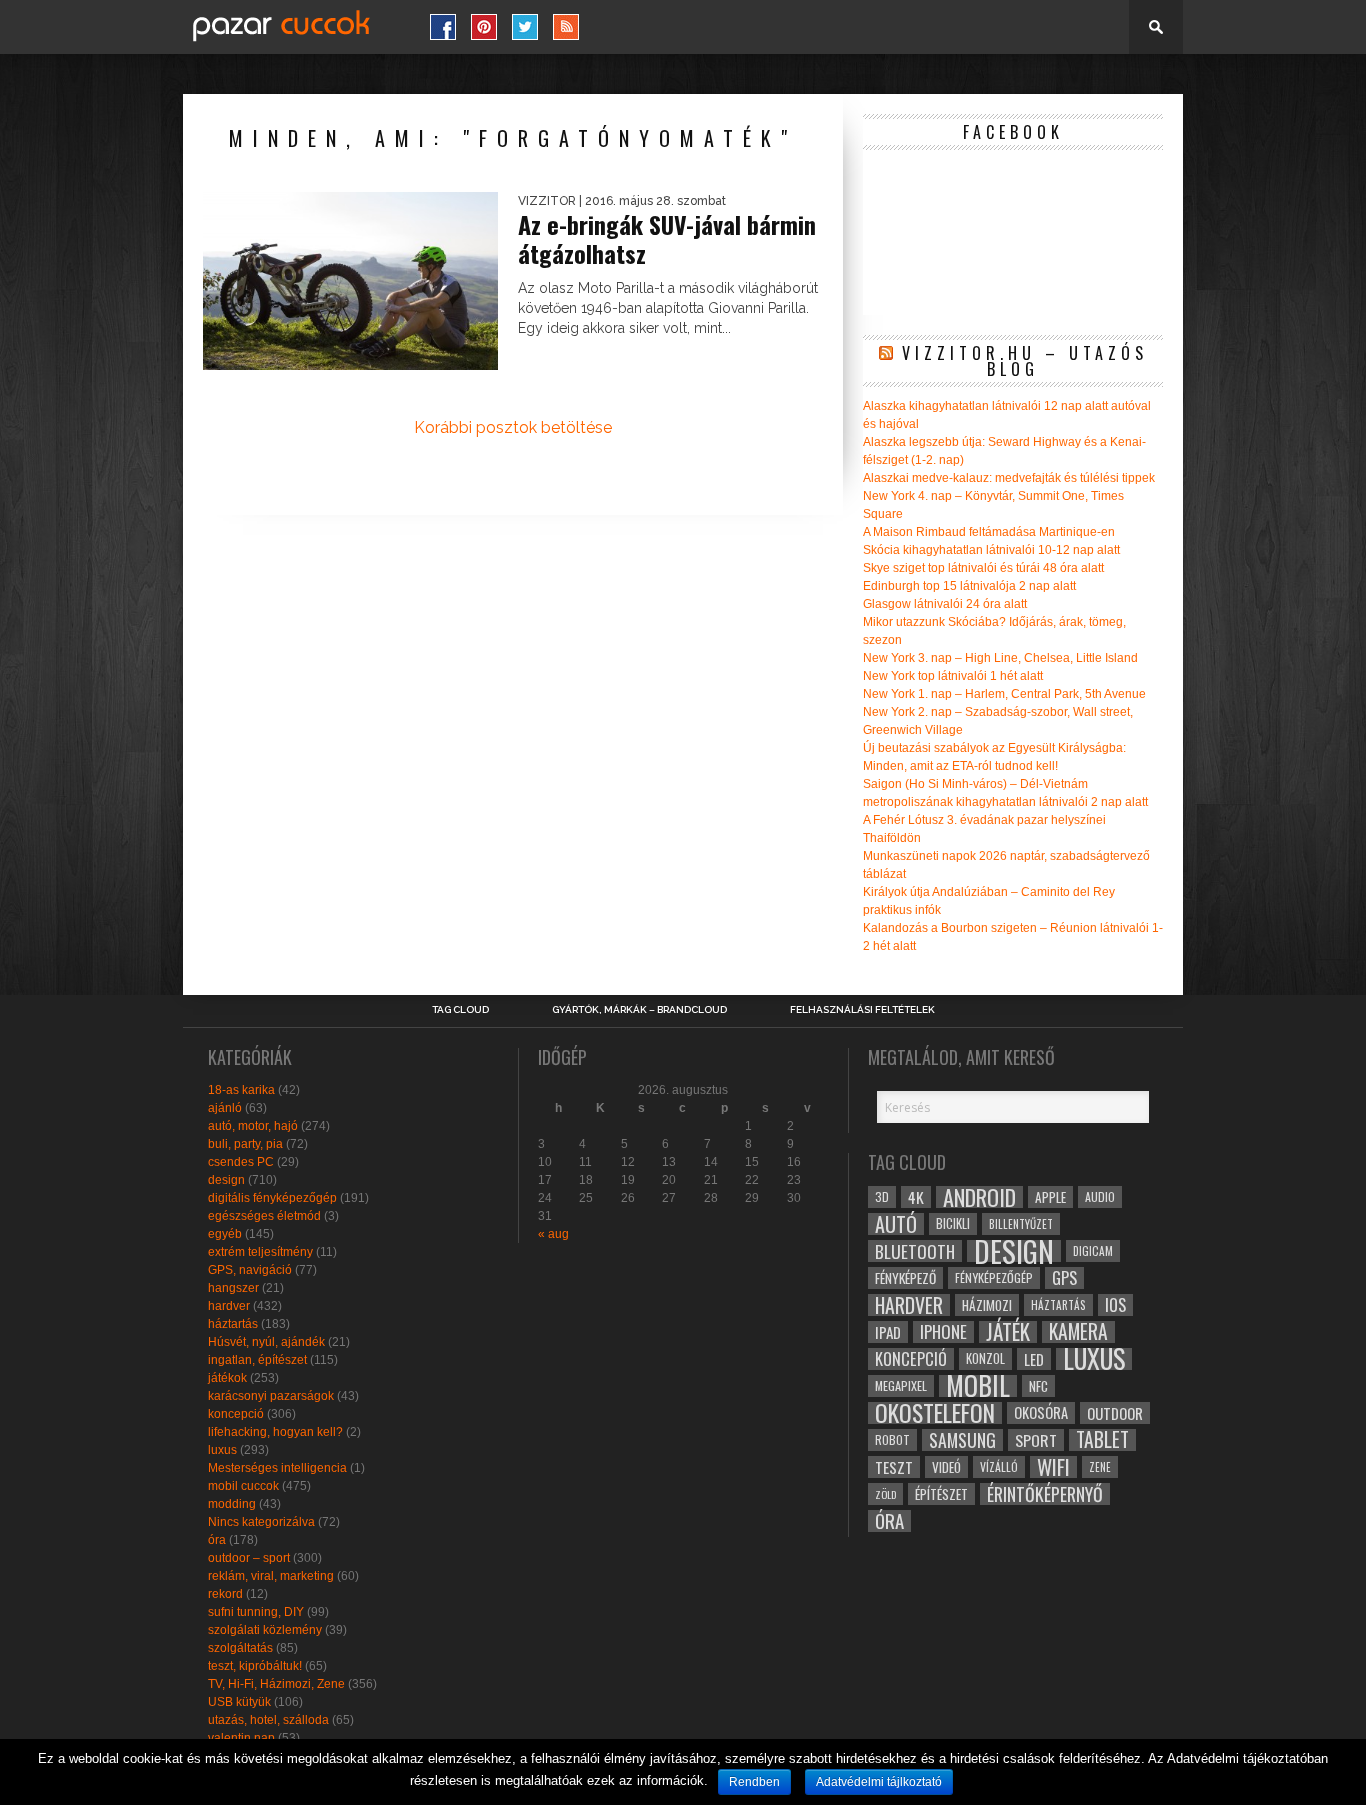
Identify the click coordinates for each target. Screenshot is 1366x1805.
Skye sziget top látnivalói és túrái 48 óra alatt (983, 568)
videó (946, 1467)
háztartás (233, 1324)
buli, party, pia (245, 1144)
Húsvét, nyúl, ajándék (266, 1342)
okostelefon (935, 1413)
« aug (553, 1234)
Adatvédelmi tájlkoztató (879, 1782)
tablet (1102, 1440)
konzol (985, 1358)
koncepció (236, 1414)
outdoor (1115, 1413)
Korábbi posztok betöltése (513, 427)
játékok (227, 1378)
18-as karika (241, 1090)
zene (1100, 1467)
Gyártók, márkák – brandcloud (639, 1010)
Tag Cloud (460, 1010)
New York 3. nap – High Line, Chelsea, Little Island (1000, 658)
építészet (941, 1494)
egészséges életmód (264, 1216)
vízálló (999, 1466)
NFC (1038, 1385)
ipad (888, 1332)
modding (232, 1504)
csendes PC (241, 1162)
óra (217, 1540)
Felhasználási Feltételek (862, 1010)
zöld (885, 1494)
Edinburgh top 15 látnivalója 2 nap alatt (969, 586)
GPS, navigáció (250, 1270)
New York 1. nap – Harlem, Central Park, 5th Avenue (1004, 694)
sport (1036, 1440)
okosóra (1041, 1412)
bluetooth (915, 1251)
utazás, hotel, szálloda (268, 1720)
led (1034, 1359)
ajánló (225, 1108)
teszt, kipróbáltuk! (255, 1666)
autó (896, 1224)
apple (1050, 1197)
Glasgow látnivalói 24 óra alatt (945, 604)
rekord (225, 1594)
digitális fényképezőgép (272, 1198)
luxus (222, 1450)
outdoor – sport (249, 1558)
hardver (229, 1306)
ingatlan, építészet (257, 1360)
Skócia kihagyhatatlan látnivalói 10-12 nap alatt (991, 550)
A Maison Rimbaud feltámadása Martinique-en (989, 532)
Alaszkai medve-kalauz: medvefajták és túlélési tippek (1009, 478)
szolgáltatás (240, 1648)
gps (1064, 1278)
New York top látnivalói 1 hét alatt (953, 676)
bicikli (953, 1223)
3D (882, 1196)
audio (1100, 1196)
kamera (1078, 1332)
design (226, 1180)
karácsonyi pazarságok (271, 1396)
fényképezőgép (994, 1277)
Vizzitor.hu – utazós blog (1025, 361)
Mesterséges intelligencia (277, 1468)
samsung (962, 1440)
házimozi (987, 1305)
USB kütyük (239, 1702)
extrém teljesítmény (260, 1252)
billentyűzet (1021, 1223)
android (979, 1197)
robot (892, 1439)
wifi (1053, 1467)
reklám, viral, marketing (271, 1576)
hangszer (233, 1288)
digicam (1093, 1250)
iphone (943, 1332)
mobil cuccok (243, 1486)
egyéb (225, 1234)
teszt (894, 1467)
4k (916, 1197)
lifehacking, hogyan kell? (275, 1432)
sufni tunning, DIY (256, 1612)
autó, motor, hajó (253, 1126)
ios (1115, 1305)
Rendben (754, 1782)
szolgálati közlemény (265, 1630)
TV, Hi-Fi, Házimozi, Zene (276, 1684)
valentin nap (241, 1738)
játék (1008, 1332)
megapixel (901, 1385)
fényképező (905, 1278)
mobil (978, 1386)
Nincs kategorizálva (261, 1522)
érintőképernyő (1045, 1494)
